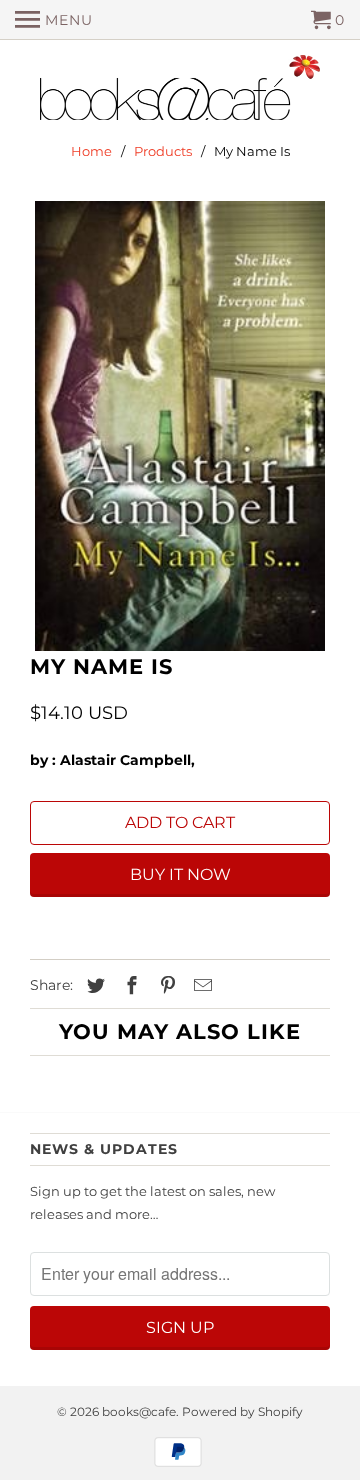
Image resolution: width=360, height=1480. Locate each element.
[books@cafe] (180, 92)
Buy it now (180, 874)
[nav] (54, 20)
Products (163, 151)
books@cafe (139, 1411)
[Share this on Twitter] (93, 986)
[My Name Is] (180, 426)
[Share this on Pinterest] (165, 986)
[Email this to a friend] (200, 986)
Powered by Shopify (242, 1411)
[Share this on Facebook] (129, 986)
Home (91, 151)
